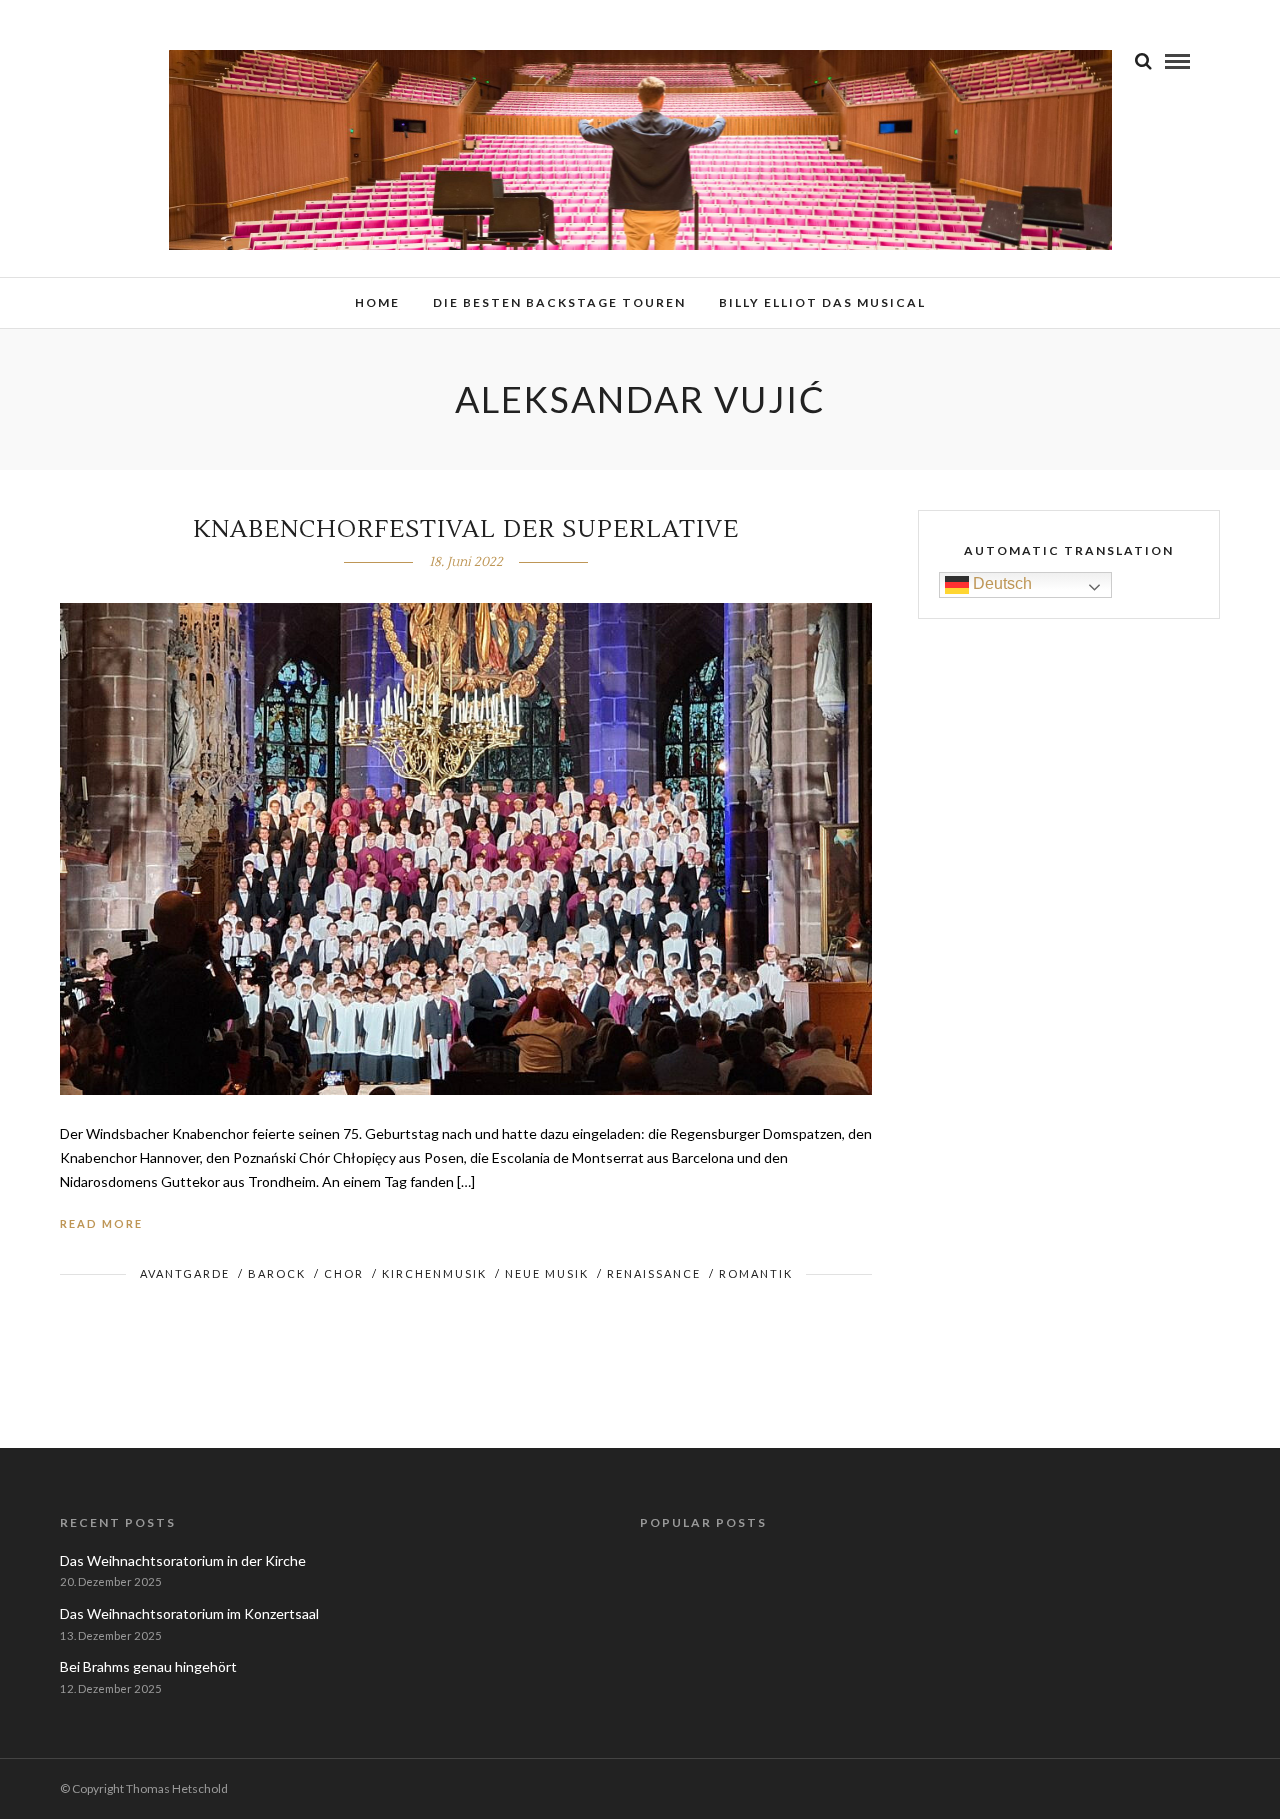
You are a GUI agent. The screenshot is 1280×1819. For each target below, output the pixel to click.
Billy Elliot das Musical (822, 302)
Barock (277, 1273)
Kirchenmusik (434, 1273)
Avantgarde (185, 1273)
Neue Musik (547, 1273)
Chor (344, 1273)
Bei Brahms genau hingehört (148, 1666)
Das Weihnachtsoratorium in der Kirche (183, 1560)
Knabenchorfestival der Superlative (466, 529)
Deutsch (1000, 583)
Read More (101, 1223)
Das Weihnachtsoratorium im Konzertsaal (189, 1613)
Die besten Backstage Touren (559, 302)
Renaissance (654, 1273)
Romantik (756, 1273)
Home (377, 302)
